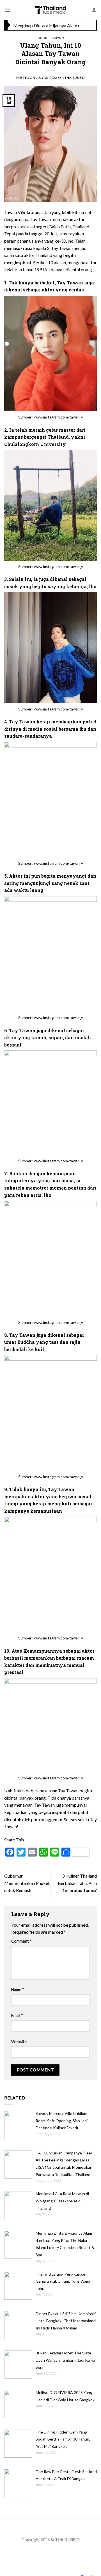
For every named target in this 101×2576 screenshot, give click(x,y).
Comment (21, 1941)
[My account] (94, 10)
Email (17, 2015)
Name (18, 1990)
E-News (57, 38)
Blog (42, 38)
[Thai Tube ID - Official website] (51, 10)
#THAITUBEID (74, 78)
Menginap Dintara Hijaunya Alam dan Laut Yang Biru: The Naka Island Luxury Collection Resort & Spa (49, 25)
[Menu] (8, 10)
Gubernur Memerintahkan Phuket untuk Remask (27, 1883)
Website (19, 2042)
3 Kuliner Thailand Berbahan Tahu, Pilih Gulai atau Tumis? (77, 1883)
